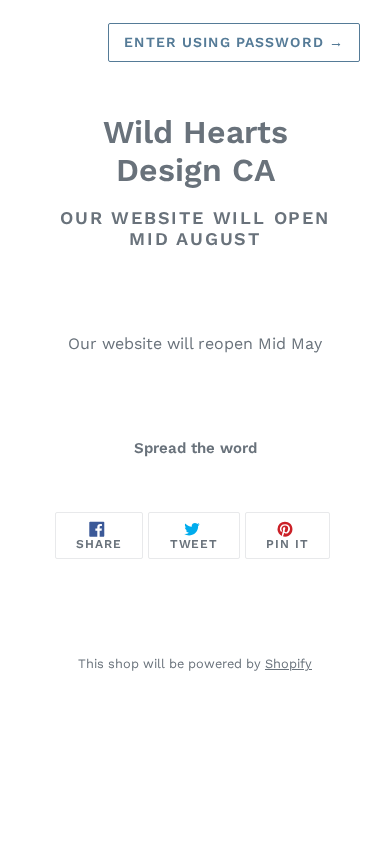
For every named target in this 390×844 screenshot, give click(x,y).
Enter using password (234, 42)
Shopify (288, 663)
